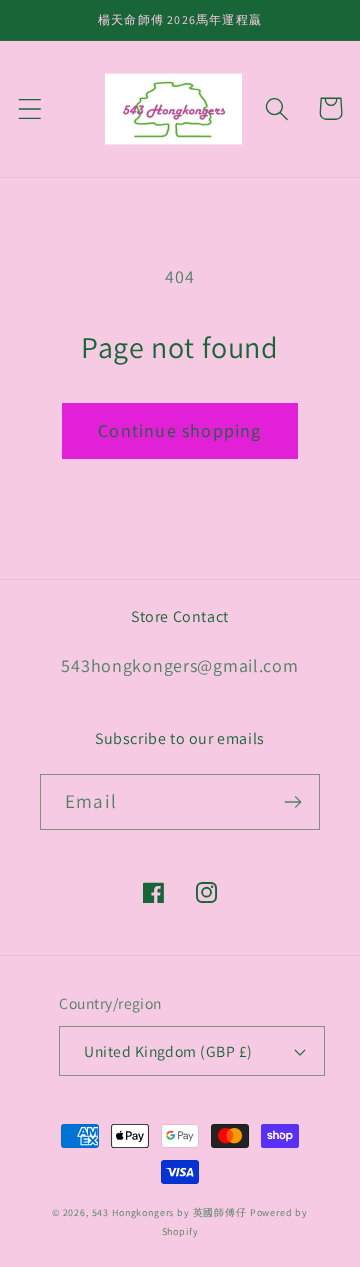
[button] (30, 108)
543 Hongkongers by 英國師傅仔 (169, 1212)
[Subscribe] (292, 802)
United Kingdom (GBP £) (168, 1051)
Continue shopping (179, 430)
